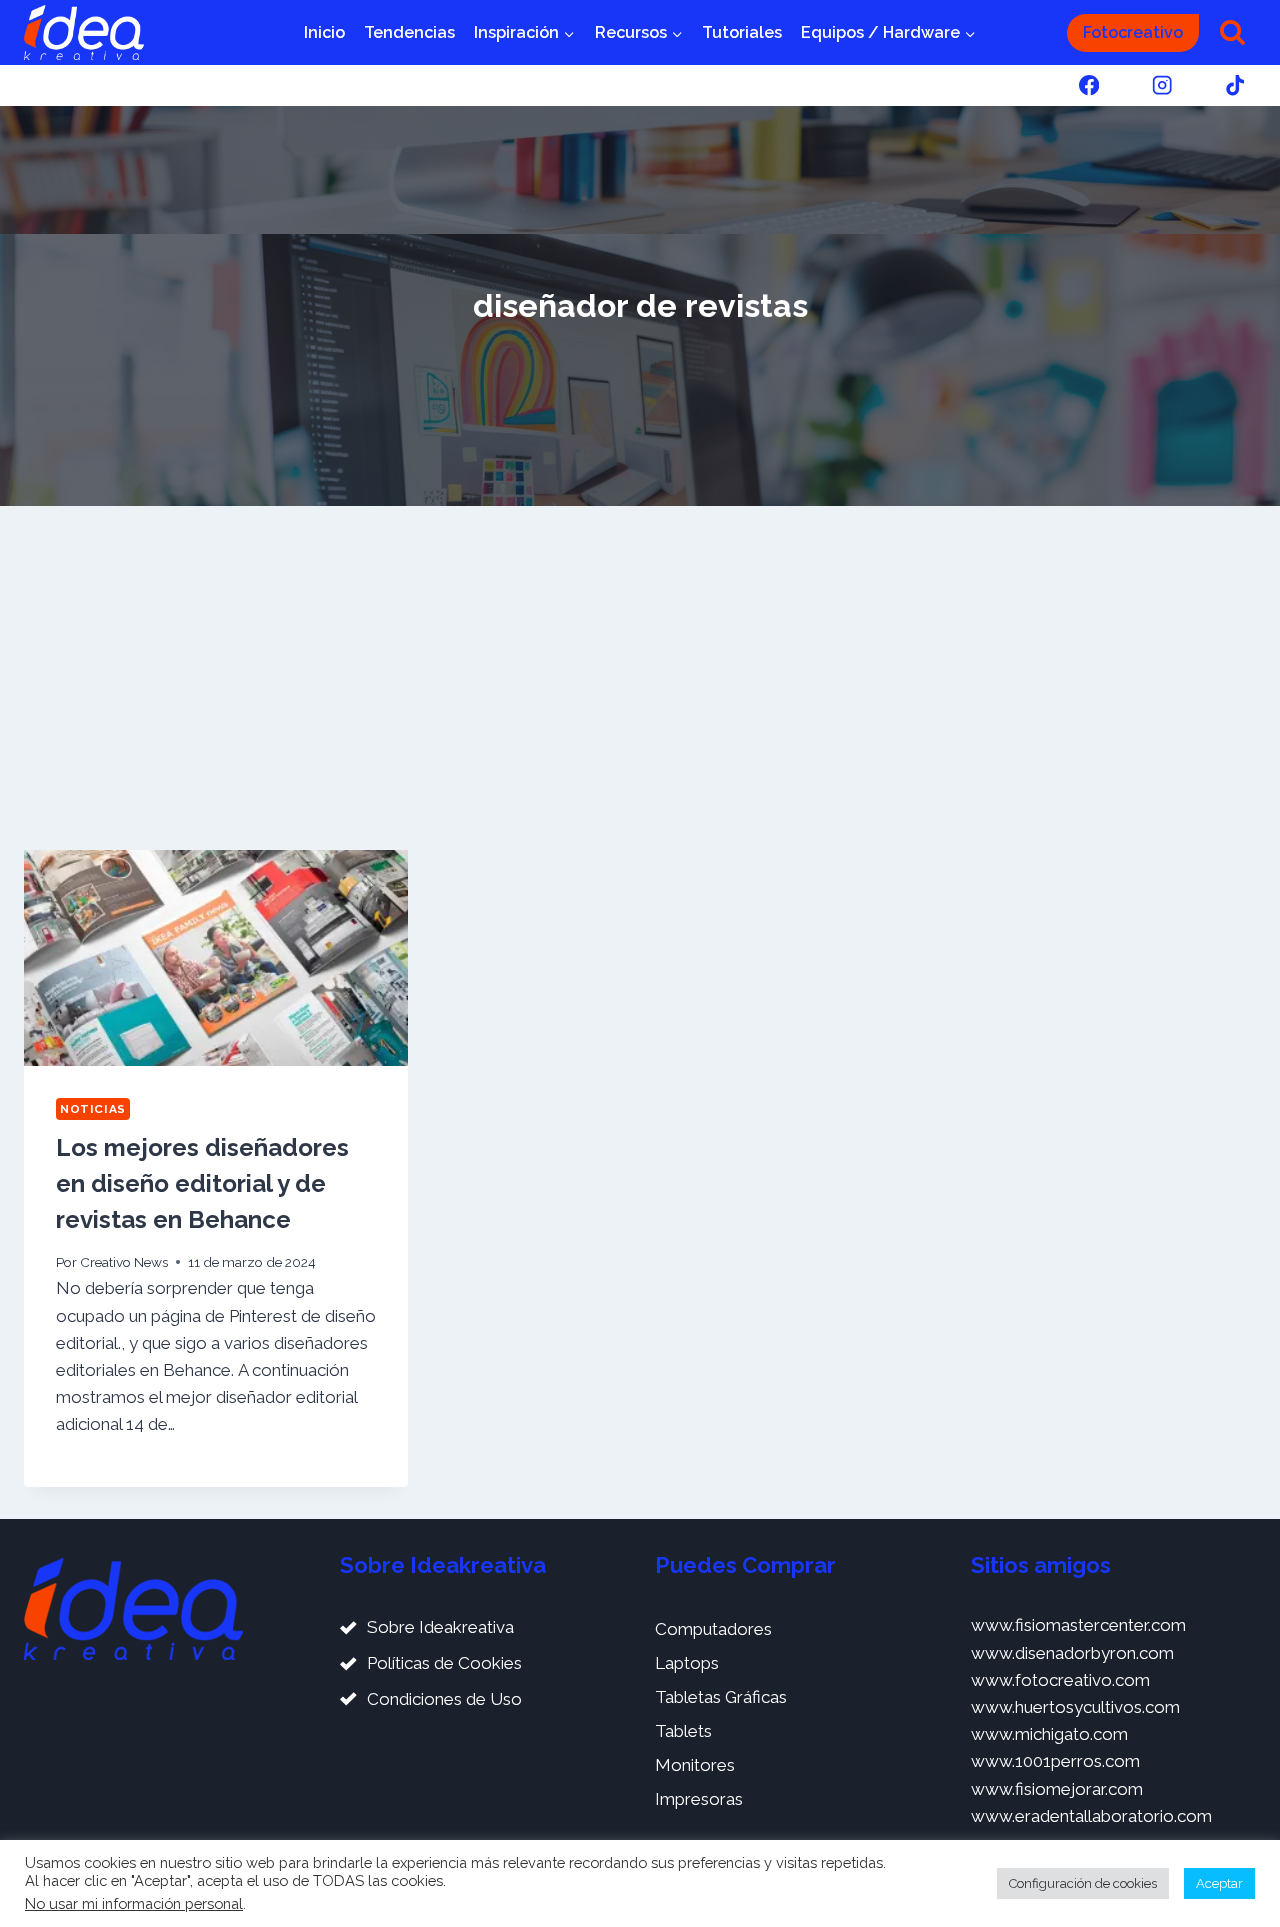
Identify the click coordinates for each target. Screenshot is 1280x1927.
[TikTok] (1235, 85)
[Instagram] (1162, 85)
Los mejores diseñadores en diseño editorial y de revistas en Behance (202, 1183)
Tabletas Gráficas (721, 1697)
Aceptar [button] (1219, 1883)
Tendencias (409, 32)
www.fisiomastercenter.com (1078, 1625)
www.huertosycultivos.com (1075, 1707)
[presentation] (216, 958)
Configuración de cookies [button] (1083, 1883)
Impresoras (699, 1799)
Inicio (324, 32)
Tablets (683, 1731)
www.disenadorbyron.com (1072, 1653)
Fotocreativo (1133, 32)
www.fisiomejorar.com (1057, 1789)
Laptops (687, 1663)
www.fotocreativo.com (1060, 1680)
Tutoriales (742, 32)
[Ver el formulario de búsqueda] (1232, 32)
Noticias (93, 1109)
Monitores (695, 1765)
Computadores (713, 1629)
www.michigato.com (1049, 1734)
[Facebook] (1088, 85)
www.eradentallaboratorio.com (1091, 1816)
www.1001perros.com (1055, 1761)
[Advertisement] (640, 678)
